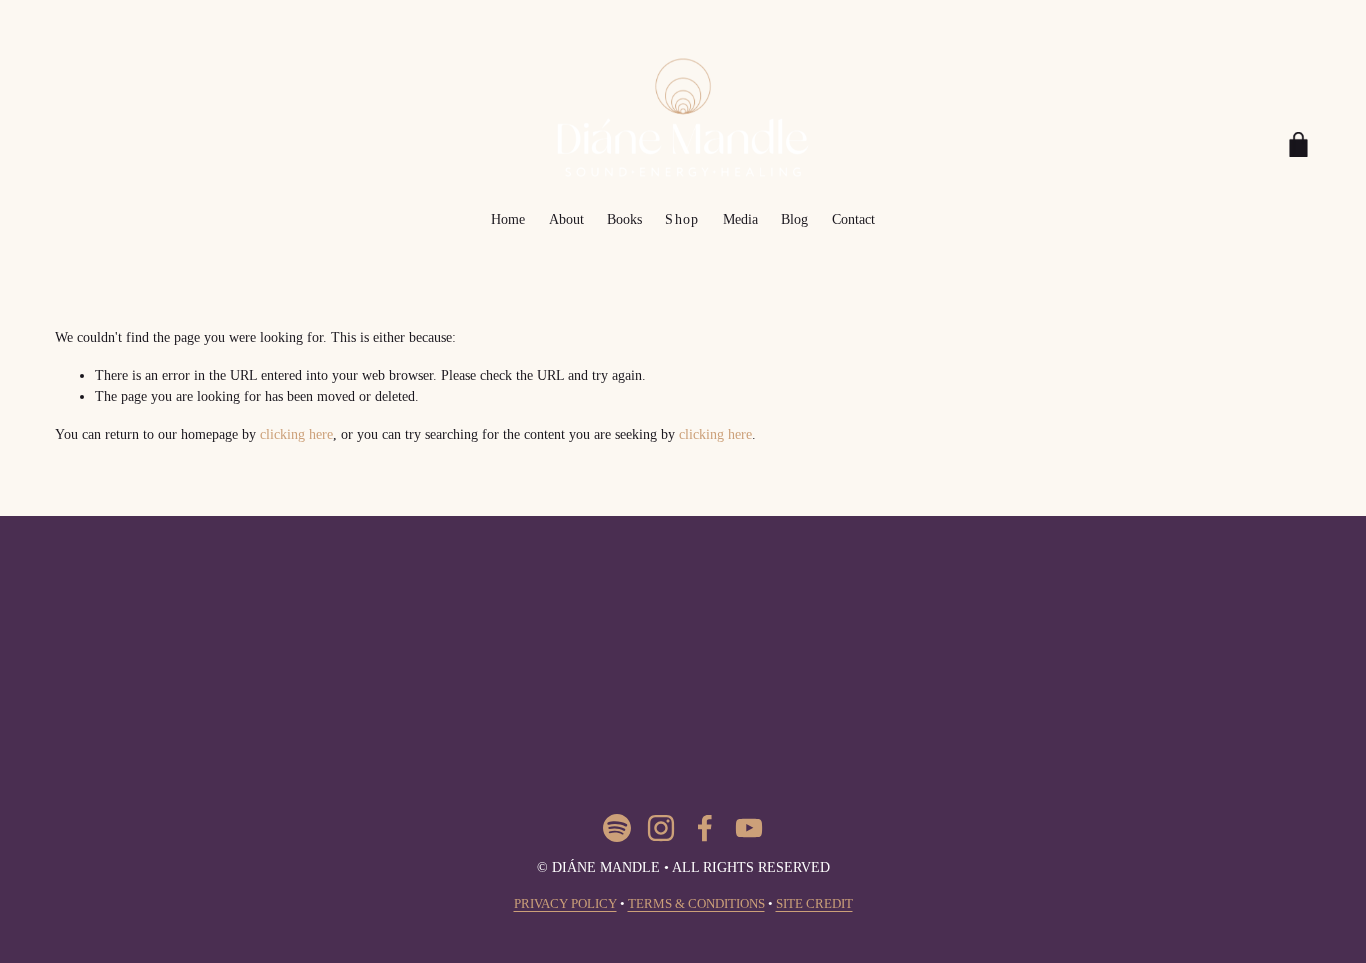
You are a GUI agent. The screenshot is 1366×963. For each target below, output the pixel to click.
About (566, 219)
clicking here (296, 434)
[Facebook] (705, 828)
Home (508, 219)
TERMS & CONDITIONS (696, 904)
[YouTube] (749, 828)
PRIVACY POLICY (565, 904)
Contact (853, 219)
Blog (794, 219)
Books (624, 219)
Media (740, 219)
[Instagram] (661, 828)
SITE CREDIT (814, 904)
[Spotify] (617, 828)
